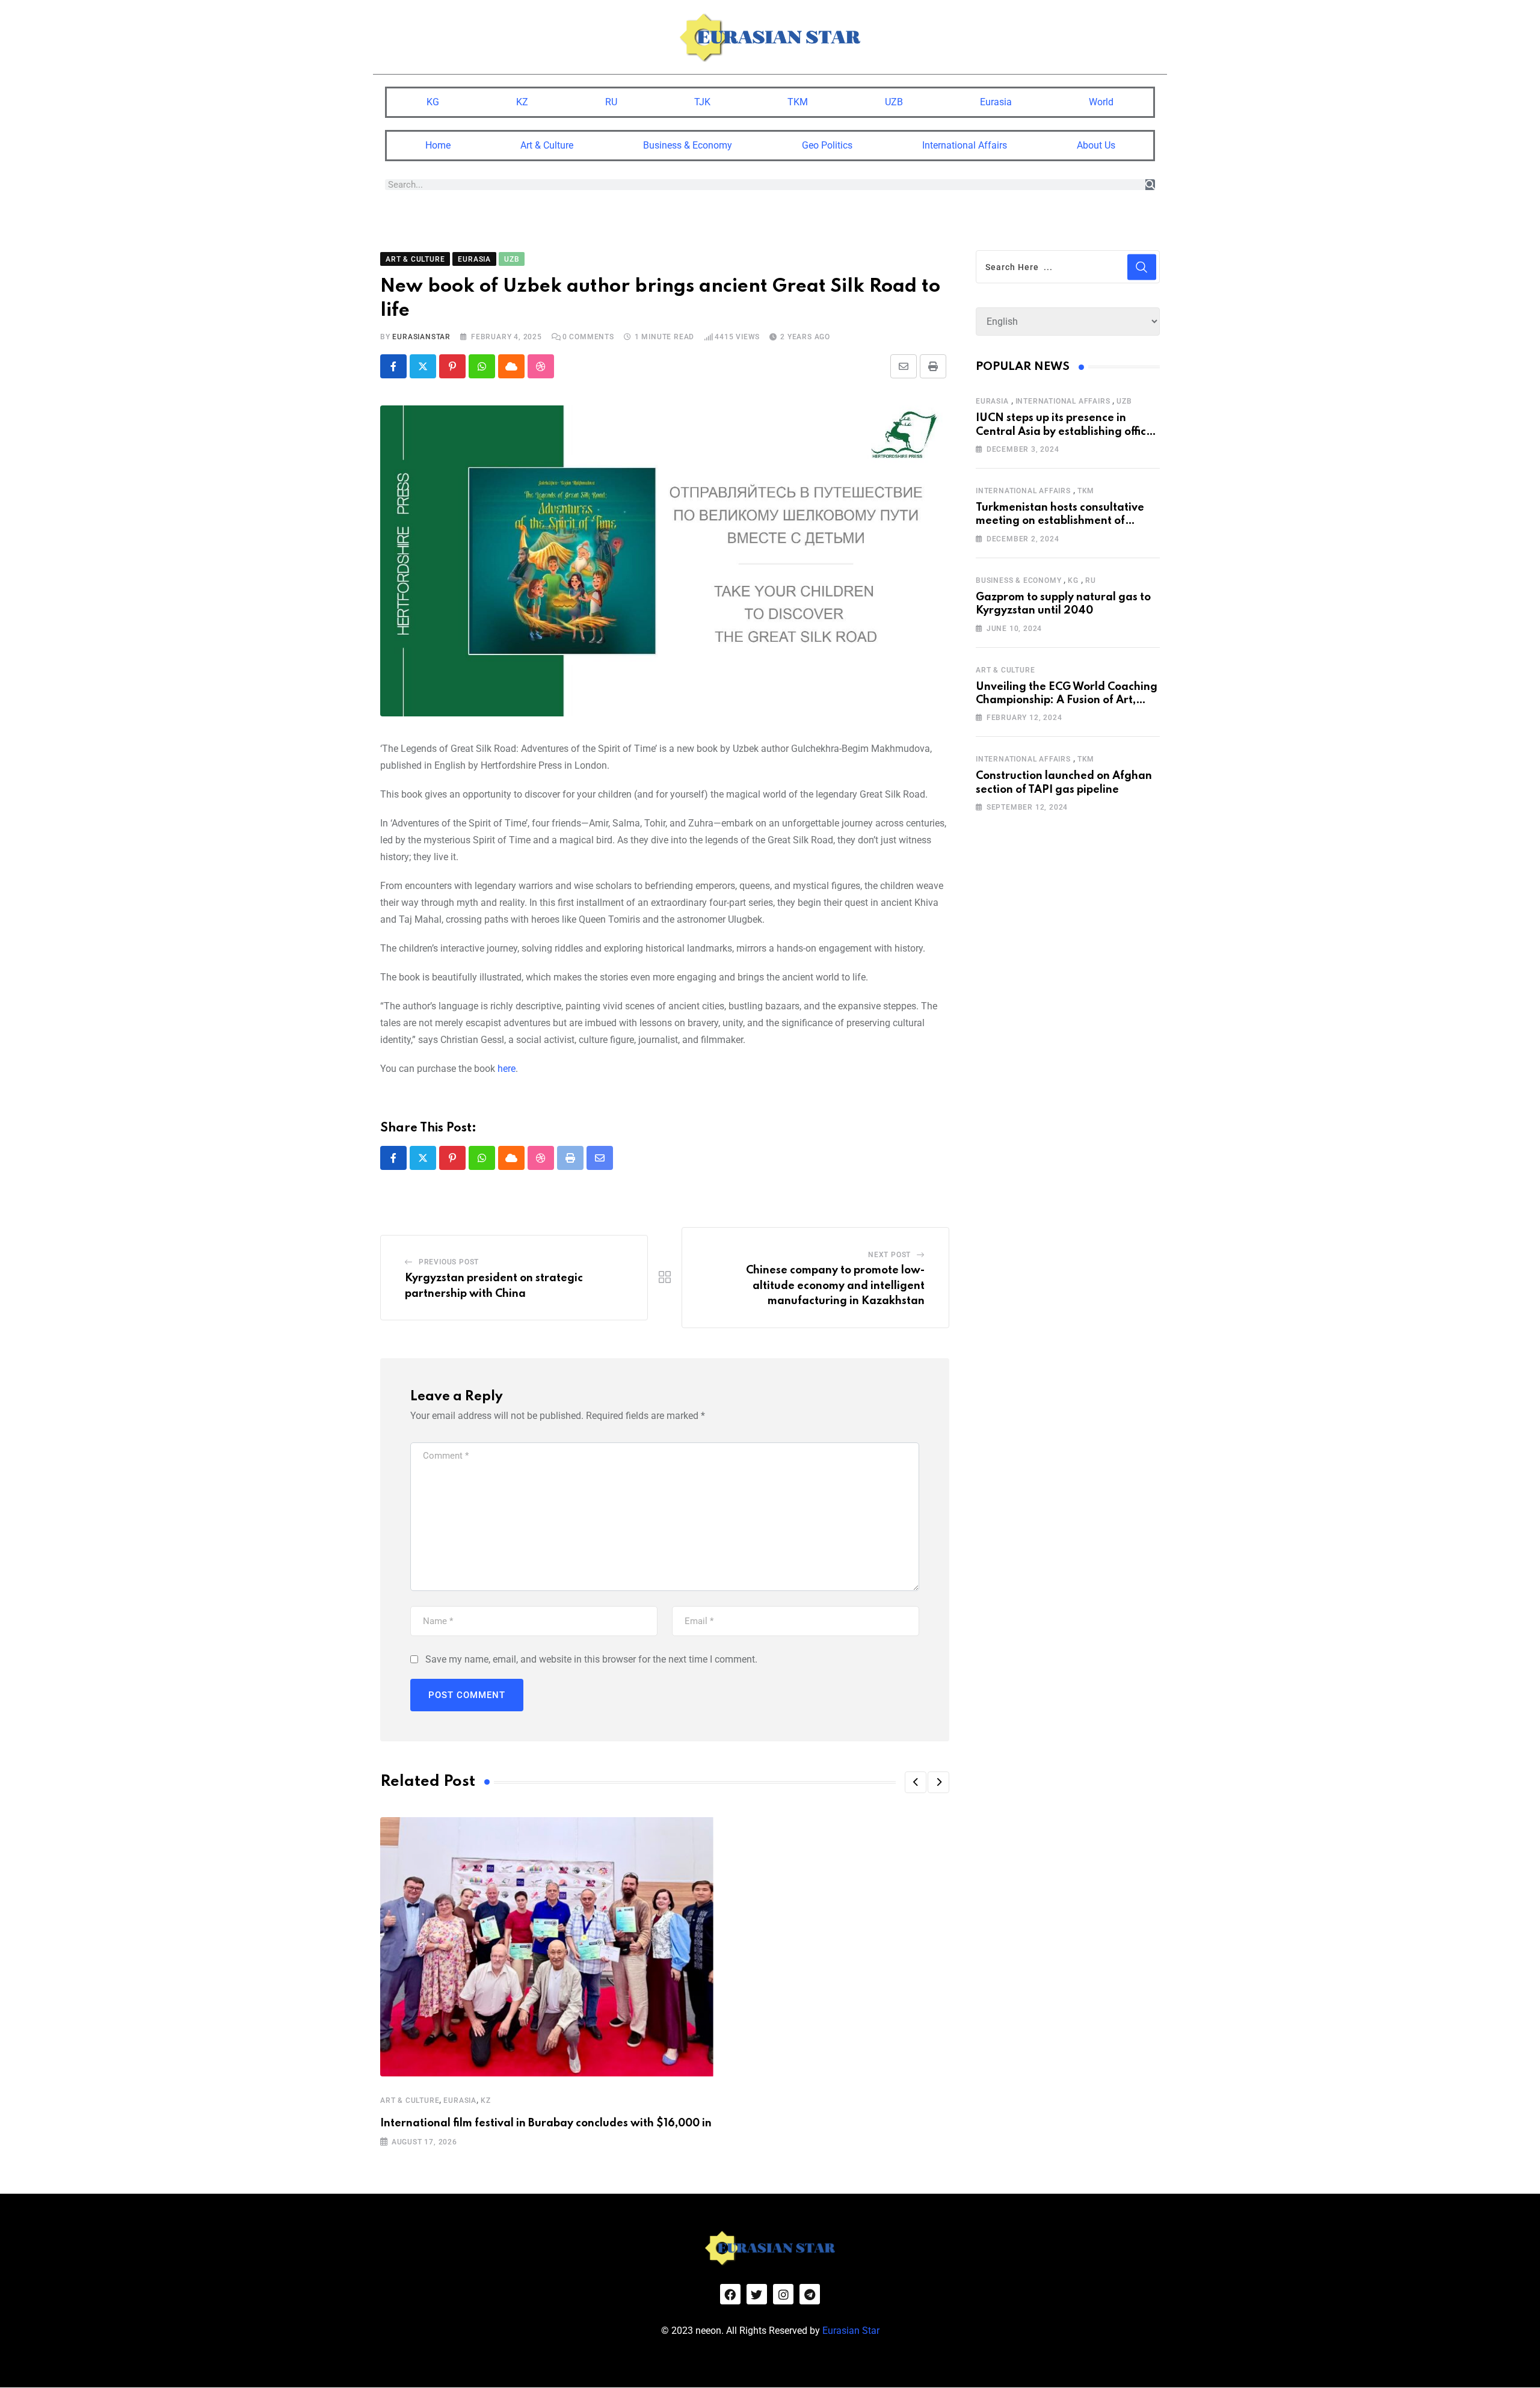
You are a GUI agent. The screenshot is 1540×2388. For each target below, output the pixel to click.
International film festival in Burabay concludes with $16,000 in (546, 2123)
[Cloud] (511, 366)
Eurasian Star (851, 2331)
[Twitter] (757, 2294)
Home (438, 145)
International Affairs (965, 145)
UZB (894, 102)
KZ (522, 102)
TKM (798, 102)
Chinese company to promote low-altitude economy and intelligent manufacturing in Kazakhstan (835, 1286)
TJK (702, 102)
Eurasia (996, 102)
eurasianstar (421, 337)
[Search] (1150, 185)
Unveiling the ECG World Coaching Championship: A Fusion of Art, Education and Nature (1067, 700)
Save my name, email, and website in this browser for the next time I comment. (591, 1659)
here (507, 1069)
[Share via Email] (904, 366)
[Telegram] (810, 2294)
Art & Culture (547, 145)
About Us (1096, 145)
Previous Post (449, 1262)
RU (611, 102)
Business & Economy (688, 145)
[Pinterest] (452, 366)
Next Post (889, 1255)
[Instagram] (783, 2294)
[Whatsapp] (482, 366)
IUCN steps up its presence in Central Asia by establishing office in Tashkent (1064, 432)
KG (433, 102)
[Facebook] (730, 2294)
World (1101, 102)
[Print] (933, 366)
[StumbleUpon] (541, 366)
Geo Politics (827, 145)
